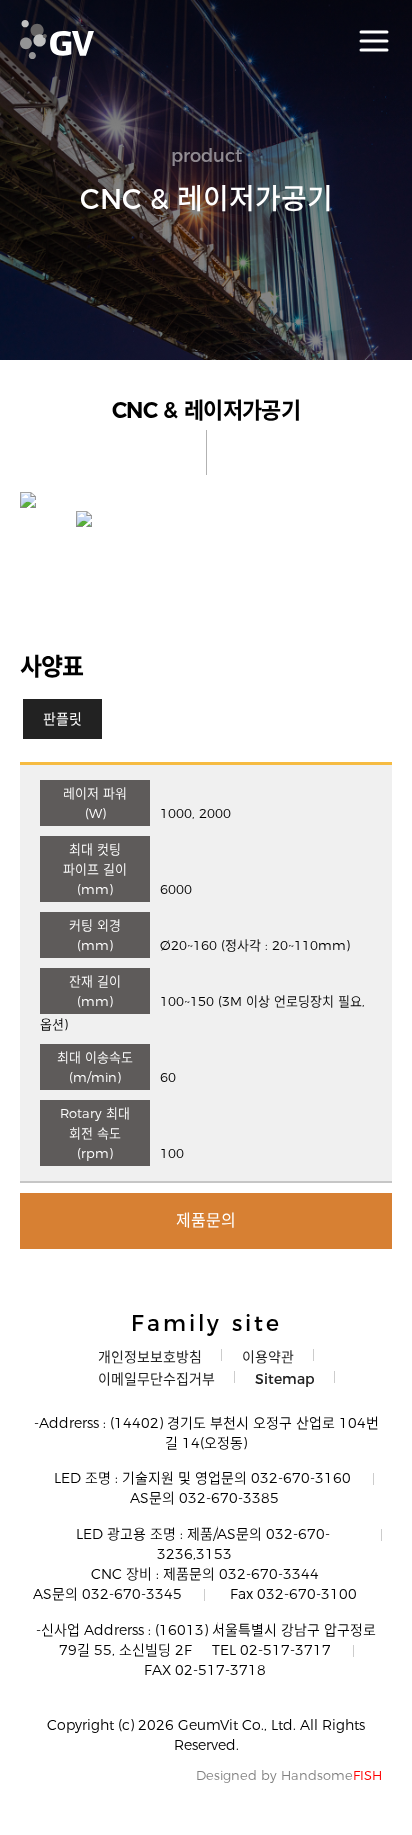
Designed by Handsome (289, 1775)
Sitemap (285, 1379)
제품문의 (206, 1220)
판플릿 (62, 719)
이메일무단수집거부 (156, 1379)
